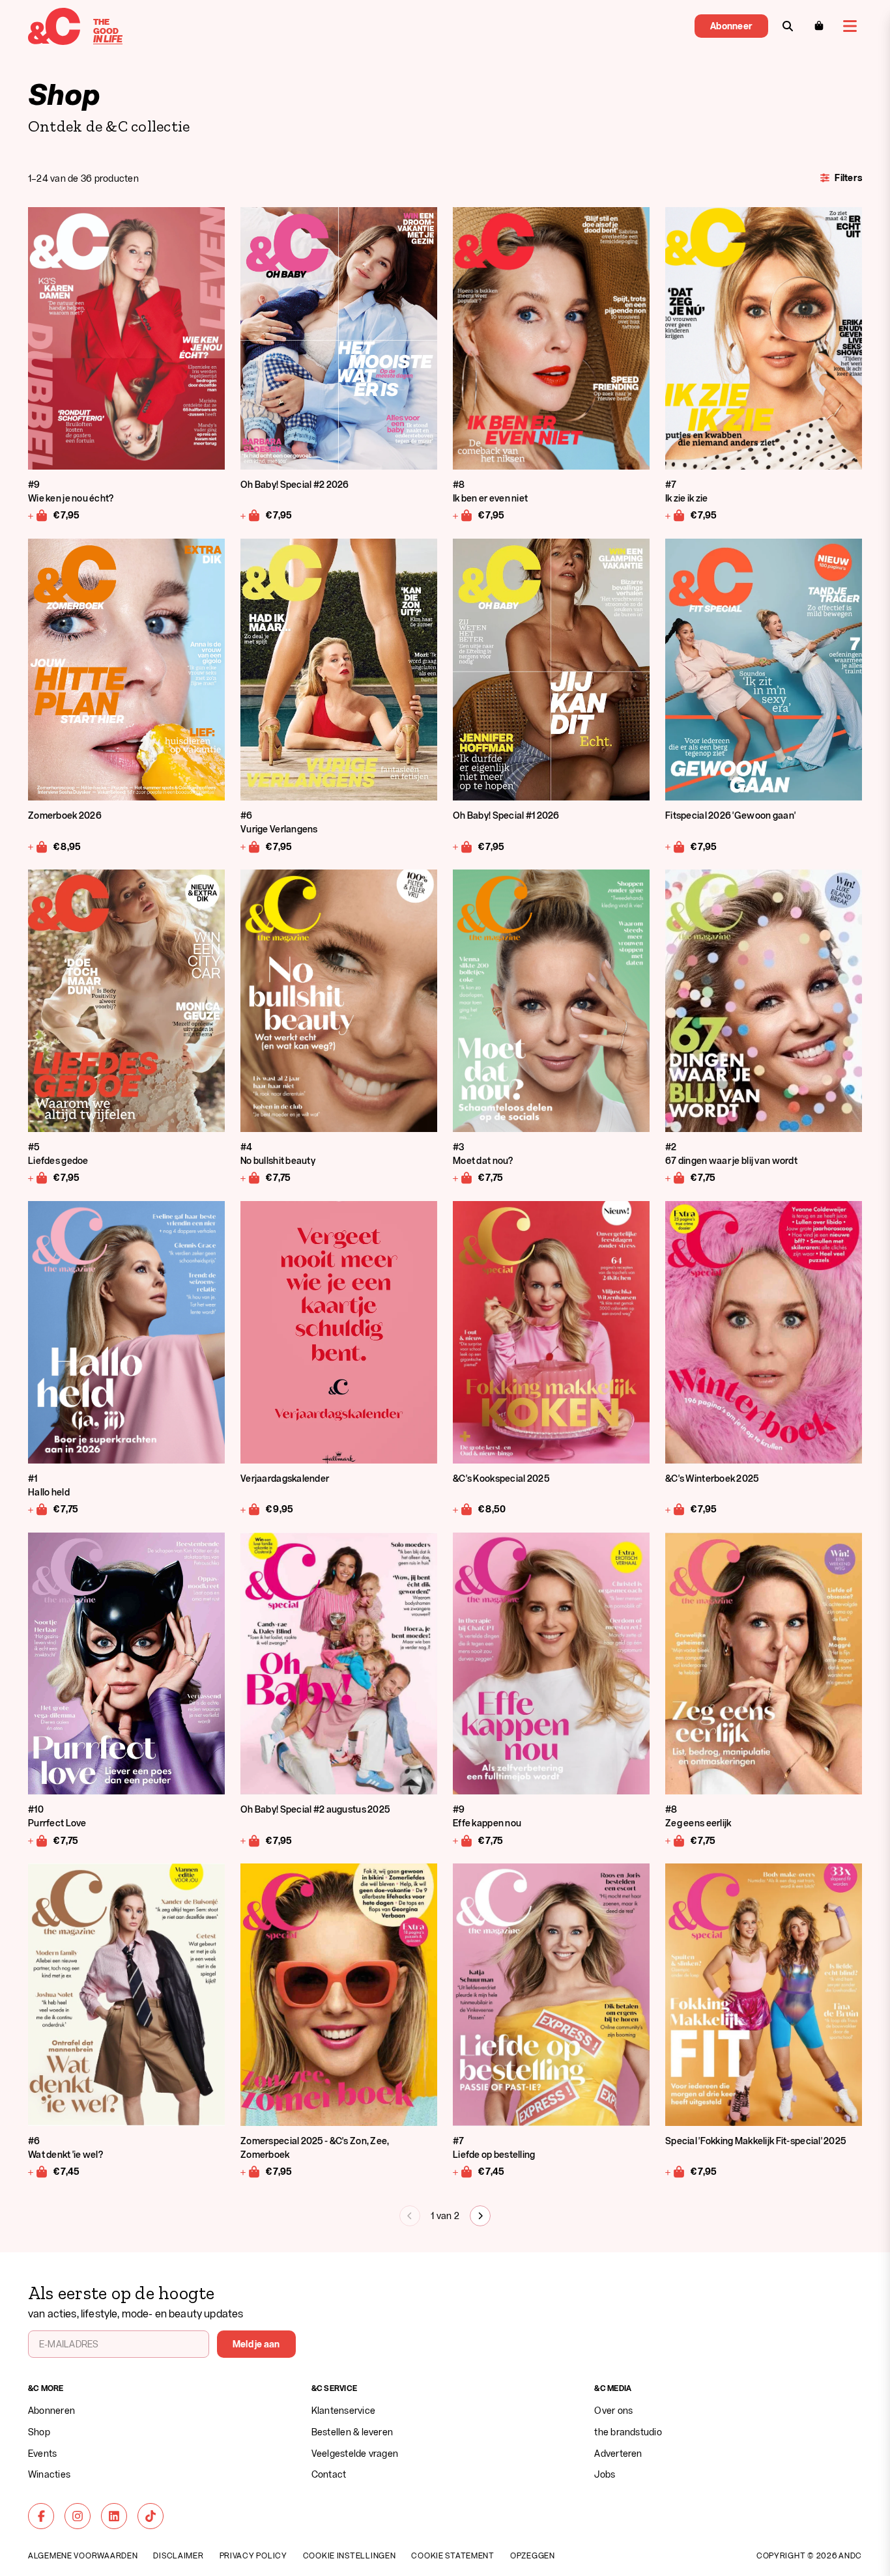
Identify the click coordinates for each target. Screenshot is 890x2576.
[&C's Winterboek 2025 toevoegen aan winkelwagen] (675, 1509)
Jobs (605, 2474)
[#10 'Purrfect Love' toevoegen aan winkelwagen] (38, 1840)
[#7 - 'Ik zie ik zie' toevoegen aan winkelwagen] (675, 515)
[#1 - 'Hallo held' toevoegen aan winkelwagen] (38, 1509)
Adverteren (618, 2453)
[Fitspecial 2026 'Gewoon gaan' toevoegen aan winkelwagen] (675, 846)
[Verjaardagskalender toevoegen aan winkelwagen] (251, 1509)
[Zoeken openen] (788, 26)
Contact (329, 2474)
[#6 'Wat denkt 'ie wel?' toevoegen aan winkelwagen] (38, 2172)
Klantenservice (343, 2410)
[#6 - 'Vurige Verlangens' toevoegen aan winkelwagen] (251, 846)
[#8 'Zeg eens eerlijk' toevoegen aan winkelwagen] (675, 1840)
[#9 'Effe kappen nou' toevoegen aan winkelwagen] (463, 1840)
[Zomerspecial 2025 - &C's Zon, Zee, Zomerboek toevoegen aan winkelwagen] (251, 2172)
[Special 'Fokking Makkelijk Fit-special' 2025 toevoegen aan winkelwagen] (675, 2172)
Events (42, 2453)
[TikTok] (151, 2516)
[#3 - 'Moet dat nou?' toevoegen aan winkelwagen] (463, 1178)
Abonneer (731, 26)
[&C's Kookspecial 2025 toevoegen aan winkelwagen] (463, 1509)
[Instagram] (78, 2516)
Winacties (49, 2474)
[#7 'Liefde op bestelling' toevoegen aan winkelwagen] (463, 2172)
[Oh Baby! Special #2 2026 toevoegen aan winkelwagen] (251, 515)
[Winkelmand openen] (819, 26)
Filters (848, 177)
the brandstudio (628, 2432)
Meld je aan (256, 2344)
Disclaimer (178, 2555)
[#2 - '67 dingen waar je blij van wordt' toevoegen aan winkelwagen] (675, 1178)
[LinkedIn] (114, 2516)
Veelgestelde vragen (355, 2453)
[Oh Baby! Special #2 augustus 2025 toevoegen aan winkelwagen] (251, 1840)
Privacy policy (253, 2555)
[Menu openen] (850, 26)
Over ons (613, 2410)
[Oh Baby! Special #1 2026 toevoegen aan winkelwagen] (463, 846)
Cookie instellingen (350, 2555)
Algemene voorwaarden (83, 2555)
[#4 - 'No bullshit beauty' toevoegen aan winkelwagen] (251, 1178)
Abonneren (51, 2410)
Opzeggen (533, 2555)
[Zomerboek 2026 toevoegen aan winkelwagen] (38, 846)
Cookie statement (453, 2555)
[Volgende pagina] (480, 2216)
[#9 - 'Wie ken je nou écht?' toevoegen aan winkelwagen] (38, 515)
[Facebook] (41, 2516)
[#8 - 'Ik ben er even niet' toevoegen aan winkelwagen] (463, 515)
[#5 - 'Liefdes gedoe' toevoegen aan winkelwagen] (38, 1178)
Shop (39, 2432)
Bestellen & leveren (352, 2432)
